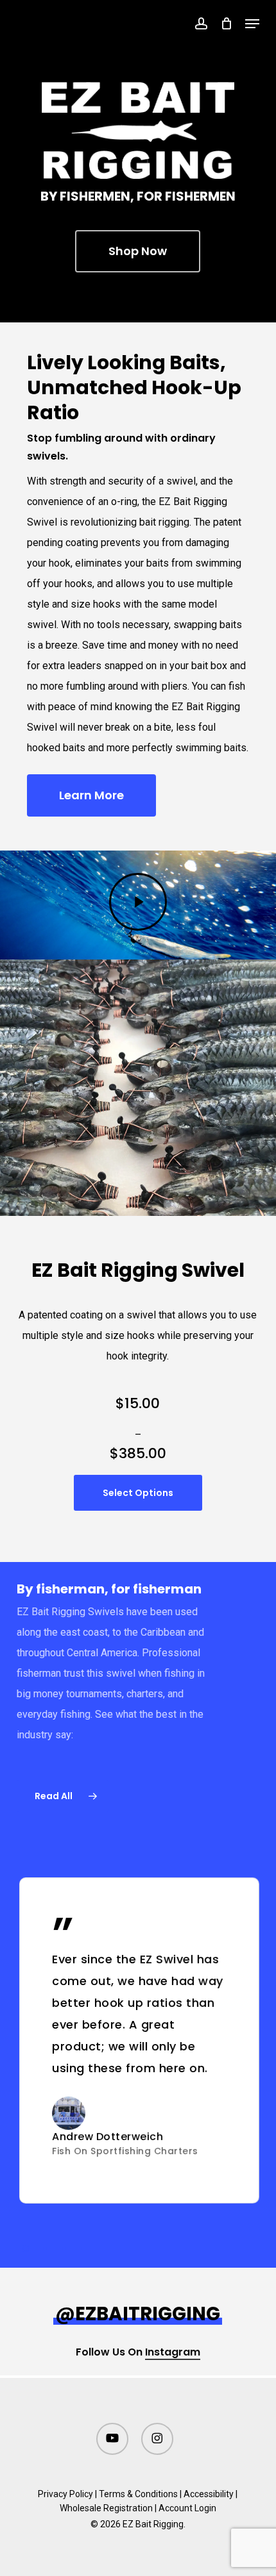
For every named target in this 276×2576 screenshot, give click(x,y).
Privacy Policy (65, 2494)
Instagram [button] (173, 2352)
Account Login (187, 2508)
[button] (252, 24)
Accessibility (209, 2494)
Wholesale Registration (106, 2508)
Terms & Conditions (138, 2494)
